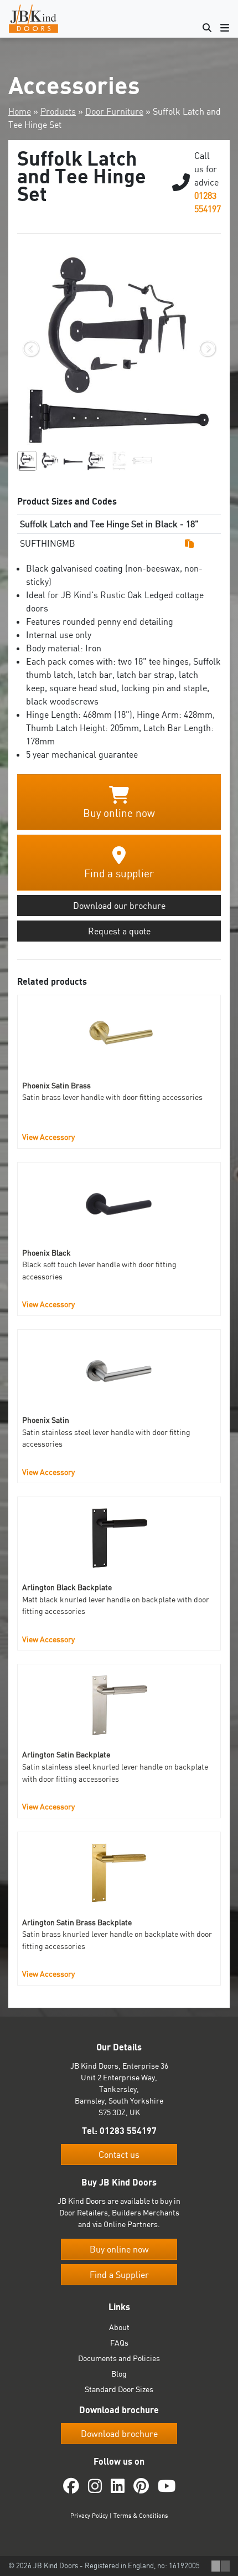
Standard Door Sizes (119, 2389)
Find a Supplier (119, 2275)
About (119, 2327)
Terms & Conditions (141, 2516)
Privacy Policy (89, 2516)
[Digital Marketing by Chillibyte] (221, 2566)
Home (20, 111)
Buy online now (119, 813)
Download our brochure (119, 906)
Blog (119, 2374)
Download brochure (119, 2434)
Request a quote (119, 931)
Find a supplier (119, 873)
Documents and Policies (119, 2358)
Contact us (119, 2155)
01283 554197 (128, 2131)
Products (58, 111)
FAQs (119, 2343)
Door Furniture (114, 111)
